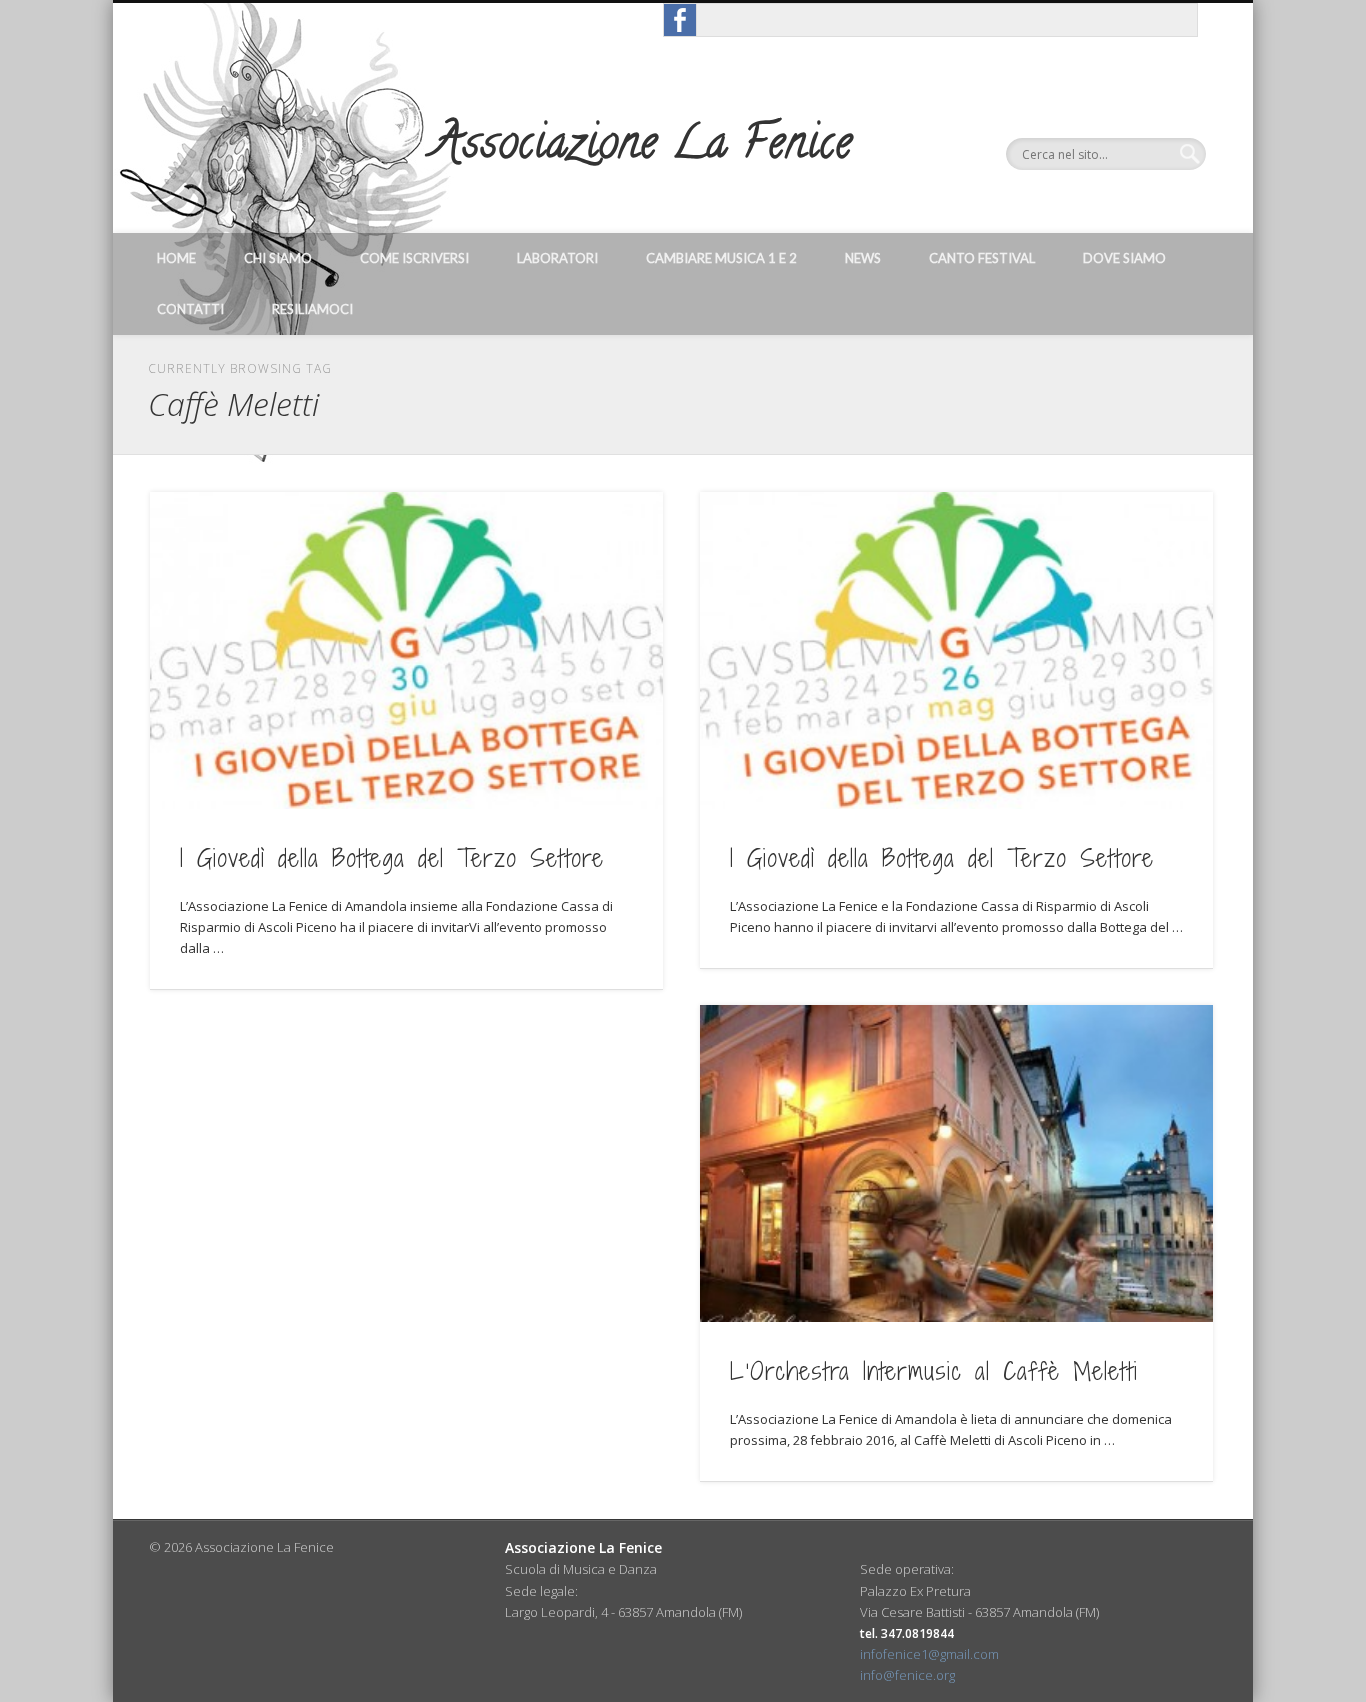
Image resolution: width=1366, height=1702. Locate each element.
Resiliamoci (312, 309)
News (863, 258)
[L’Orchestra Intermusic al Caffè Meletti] (956, 1163)
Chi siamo (278, 258)
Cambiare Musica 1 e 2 (721, 258)
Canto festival (982, 258)
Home (176, 258)
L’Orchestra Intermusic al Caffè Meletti (934, 1370)
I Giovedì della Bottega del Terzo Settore (392, 857)
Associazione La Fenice (642, 148)
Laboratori (557, 258)
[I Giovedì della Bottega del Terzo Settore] (406, 650)
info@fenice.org (907, 1675)
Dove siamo (1124, 258)
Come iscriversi (414, 258)
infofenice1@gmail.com (929, 1654)
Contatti (190, 309)
